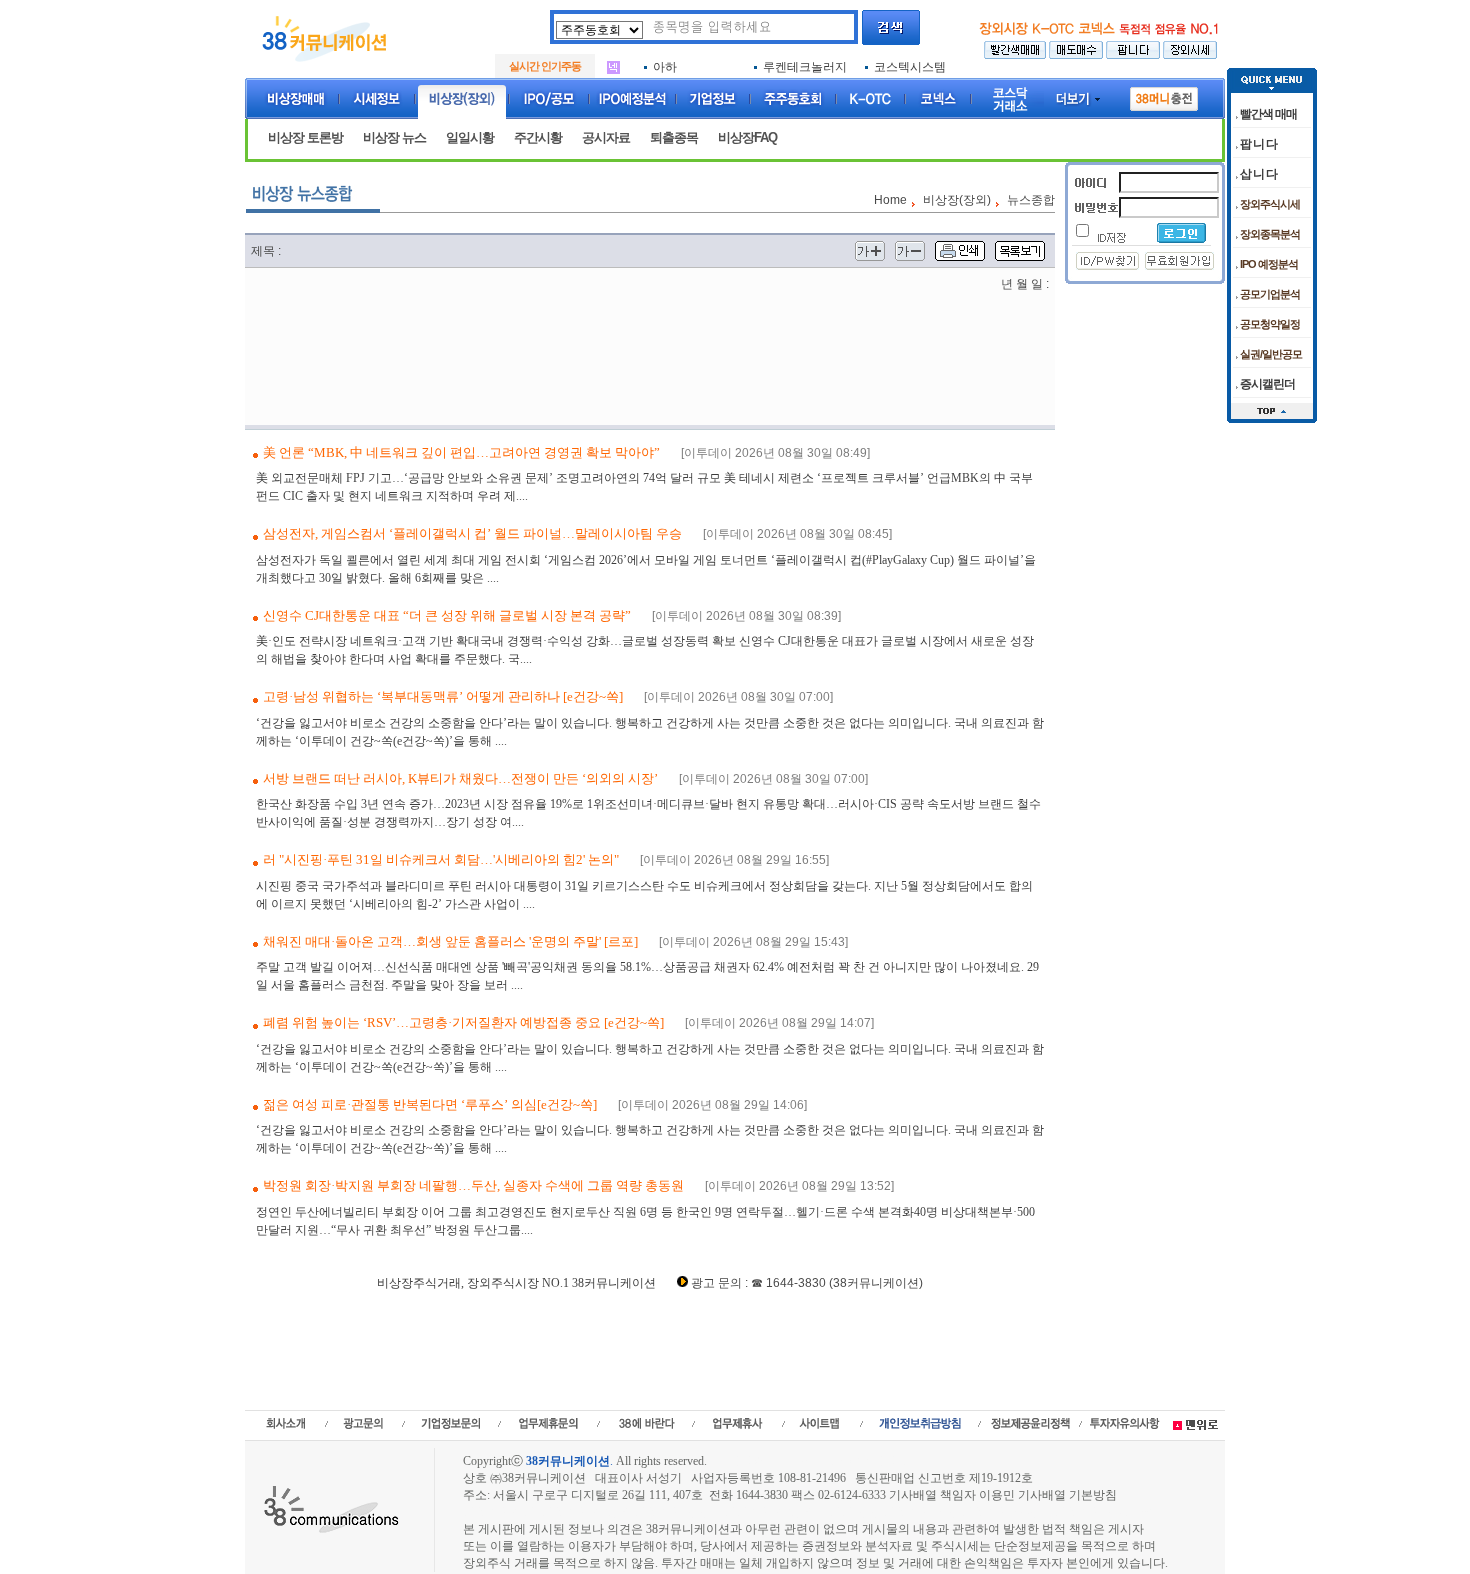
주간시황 (538, 137)
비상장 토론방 (305, 137)
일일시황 (470, 137)
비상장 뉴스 (394, 137)
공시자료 (606, 137)
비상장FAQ (747, 137)
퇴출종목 (674, 137)
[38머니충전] (1164, 95)
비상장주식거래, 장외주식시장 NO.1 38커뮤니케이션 (516, 1283)
